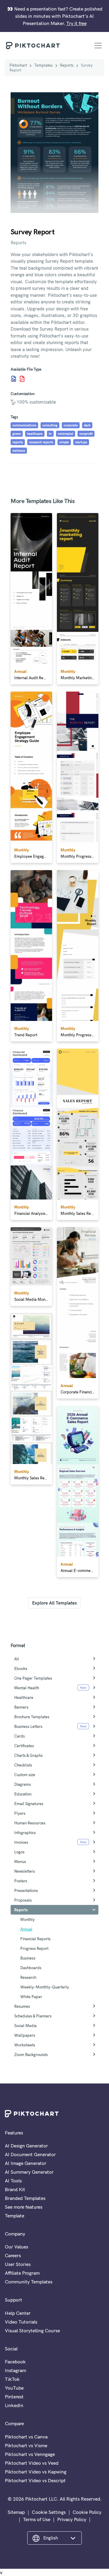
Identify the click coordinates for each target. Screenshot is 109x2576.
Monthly (28, 1919)
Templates (43, 65)
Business (28, 1958)
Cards (20, 1736)
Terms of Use (37, 2519)
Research (28, 1977)
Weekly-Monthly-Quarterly (45, 1987)
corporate (71, 425)
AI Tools (13, 2181)
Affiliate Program (22, 2273)
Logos (19, 1852)
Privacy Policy (72, 2519)
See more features (24, 2207)
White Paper (31, 1997)
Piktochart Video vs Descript (35, 2480)
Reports (67, 65)
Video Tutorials (21, 2322)
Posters (21, 1881)
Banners (21, 1707)
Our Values (17, 2247)
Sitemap (16, 2512)
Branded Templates (25, 2198)
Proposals (23, 1900)
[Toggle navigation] (98, 46)
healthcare (35, 434)
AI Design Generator (26, 2146)
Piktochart (18, 65)
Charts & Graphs (28, 1755)
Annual (26, 1929)
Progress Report (34, 1948)
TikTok (12, 2379)
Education (23, 1794)
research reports (41, 442)
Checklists (23, 1765)
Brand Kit (15, 2189)
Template (15, 2216)
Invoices (21, 1842)
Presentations (26, 1890)
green (17, 434)
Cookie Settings (49, 2512)
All (17, 1659)
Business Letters (28, 1726)
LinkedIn (14, 2405)
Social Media (25, 2026)
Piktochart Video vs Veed (32, 2463)
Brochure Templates (32, 1717)
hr (50, 434)
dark (87, 425)
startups (81, 442)
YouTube (14, 2388)
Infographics (25, 1833)
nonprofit (86, 434)
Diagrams (23, 1784)
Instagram (15, 2370)
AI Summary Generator (29, 2172)
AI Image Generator (26, 2163)
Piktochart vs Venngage (30, 2454)
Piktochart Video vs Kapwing (36, 2472)
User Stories (18, 2264)
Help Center (18, 2313)
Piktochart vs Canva (26, 2437)
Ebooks (21, 1668)
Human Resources (30, 1823)
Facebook (15, 2362)
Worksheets (25, 2045)
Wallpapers (25, 2035)
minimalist (66, 434)
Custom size (25, 1775)
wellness (19, 451)
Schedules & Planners (33, 2016)
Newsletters (25, 1871)
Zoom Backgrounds (31, 2055)
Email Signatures (29, 1804)
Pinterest (14, 2397)
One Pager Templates (33, 1678)
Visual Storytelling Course (32, 2330)
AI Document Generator (30, 2154)
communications (24, 425)
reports (18, 442)
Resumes (22, 2006)
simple (64, 442)
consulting (50, 425)
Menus (20, 1862)
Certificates (24, 1746)
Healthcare (24, 1697)
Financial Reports (35, 1939)
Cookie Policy (87, 2512)
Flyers (20, 1813)
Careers (13, 2255)
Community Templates (29, 2282)
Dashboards (31, 1968)
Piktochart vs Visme (26, 2445)
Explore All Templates (54, 1603)
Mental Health (27, 1688)
